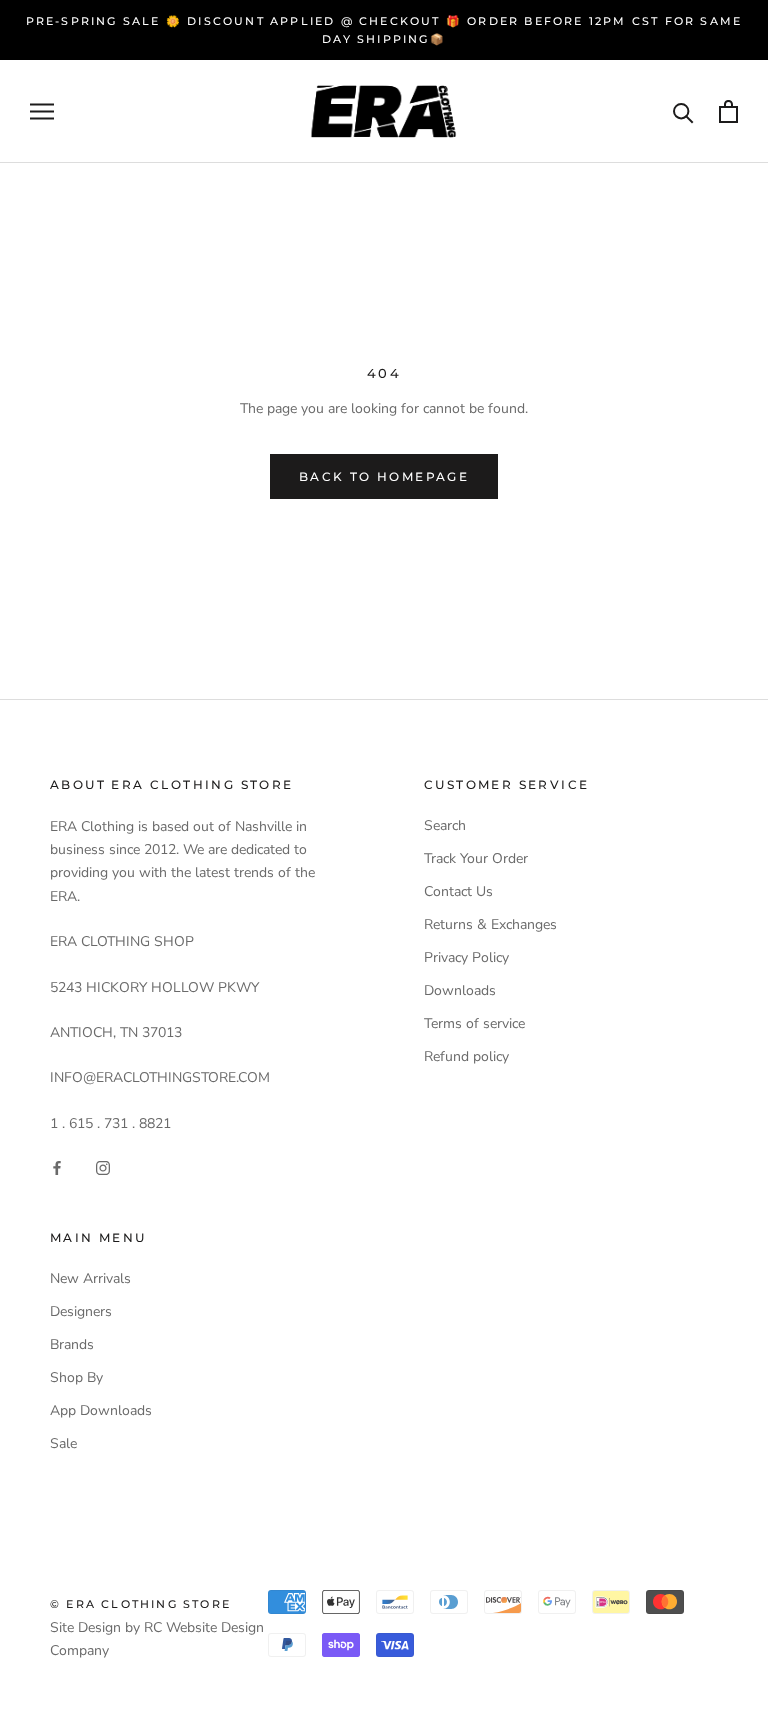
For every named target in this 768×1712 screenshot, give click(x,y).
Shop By (76, 1377)
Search (445, 825)
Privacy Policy (466, 957)
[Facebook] (57, 1166)
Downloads (460, 990)
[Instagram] (103, 1166)
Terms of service (474, 1023)
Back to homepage (384, 476)
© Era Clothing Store (140, 1604)
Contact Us (458, 891)
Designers (81, 1311)
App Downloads (101, 1410)
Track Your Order (476, 858)
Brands (72, 1344)
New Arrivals (90, 1278)
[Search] (683, 111)
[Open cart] (728, 111)
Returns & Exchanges (490, 924)
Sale (63, 1443)
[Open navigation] (42, 111)
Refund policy (466, 1056)
